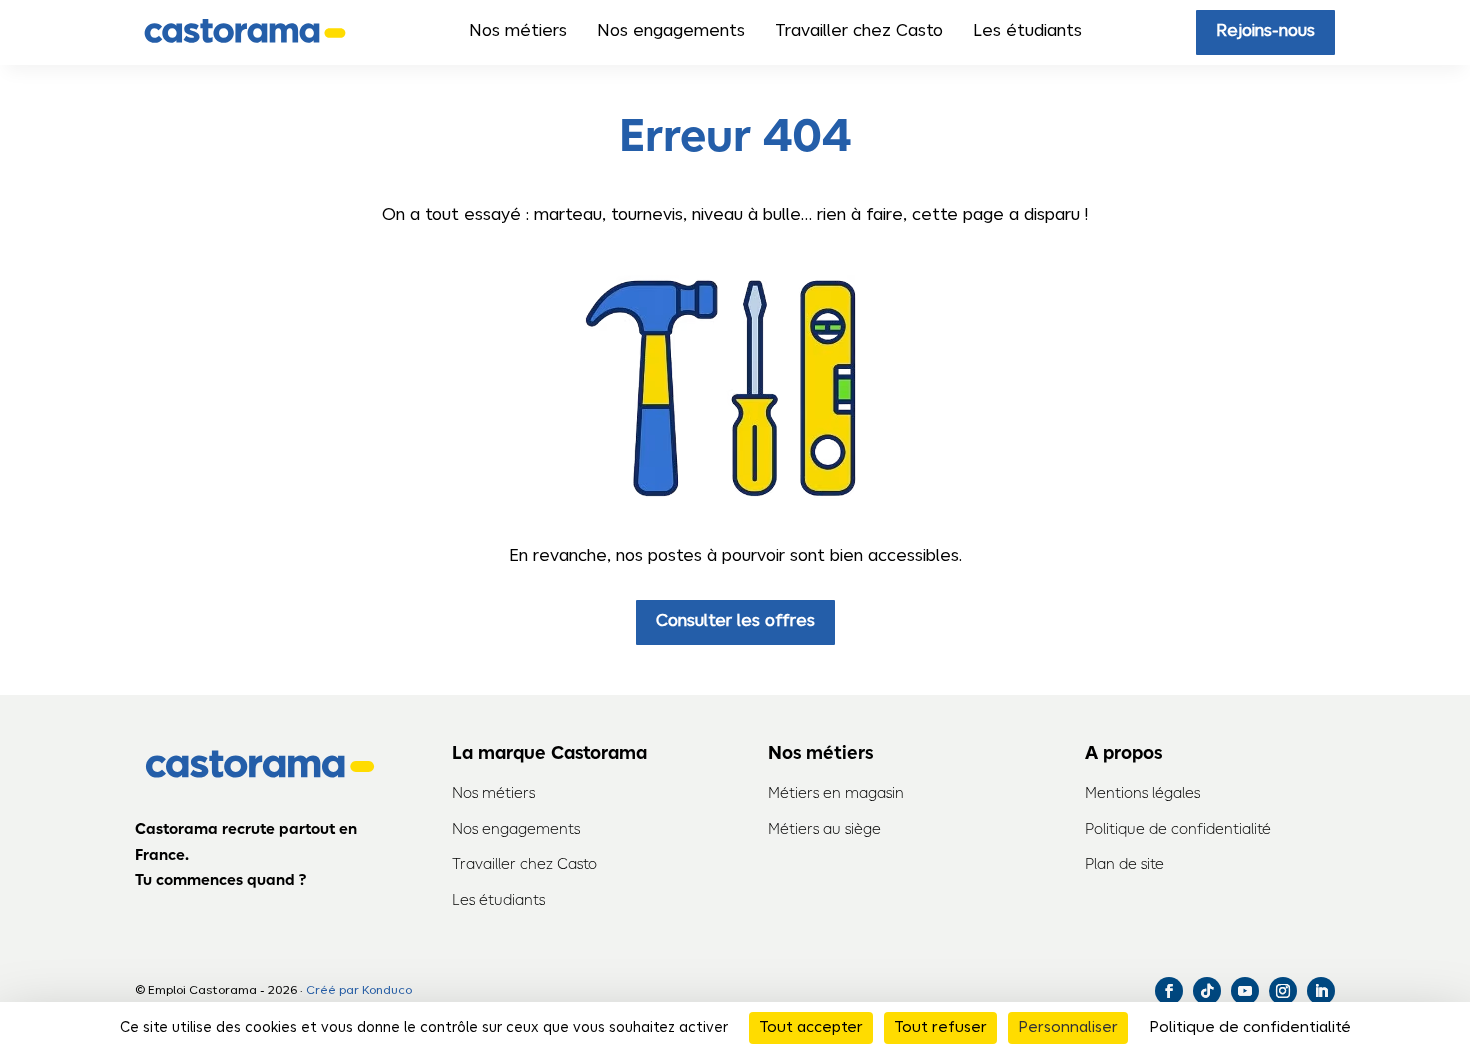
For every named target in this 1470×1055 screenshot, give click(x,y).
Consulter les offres (735, 621)
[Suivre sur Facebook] (1169, 991)
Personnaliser (1068, 1028)
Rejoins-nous (1265, 31)
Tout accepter (811, 1028)
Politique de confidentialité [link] (1250, 1028)
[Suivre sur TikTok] (1207, 991)
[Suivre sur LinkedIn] (1321, 991)
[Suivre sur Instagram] (1283, 991)
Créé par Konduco (359, 990)
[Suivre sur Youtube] (1245, 991)
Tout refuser (940, 1028)
